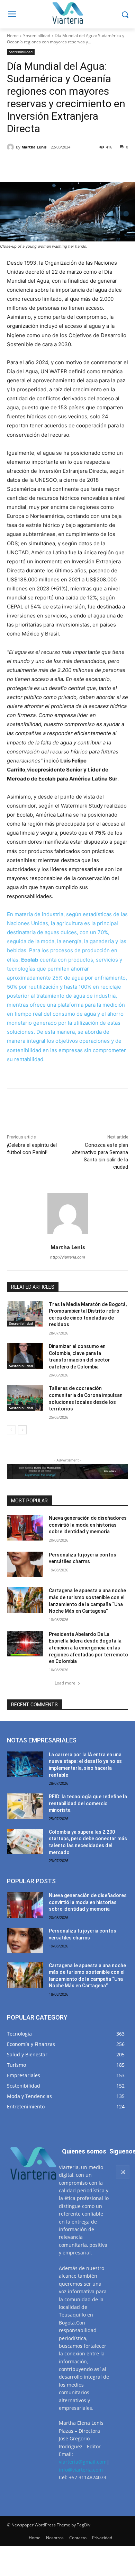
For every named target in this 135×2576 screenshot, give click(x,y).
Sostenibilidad (37, 36)
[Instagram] (123, 2172)
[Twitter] (52, 165)
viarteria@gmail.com (83, 2462)
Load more (65, 1683)
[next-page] (22, 1430)
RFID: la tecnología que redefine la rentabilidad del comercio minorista (88, 1803)
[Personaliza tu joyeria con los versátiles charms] (25, 1564)
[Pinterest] (67, 165)
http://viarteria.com (68, 1257)
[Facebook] (36, 165)
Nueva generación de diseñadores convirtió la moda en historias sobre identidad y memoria (88, 1525)
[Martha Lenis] (11, 147)
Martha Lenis (34, 147)
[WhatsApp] (83, 165)
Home (13, 36)
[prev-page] (11, 1430)
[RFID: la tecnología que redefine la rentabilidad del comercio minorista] (25, 1806)
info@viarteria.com (81, 2470)
